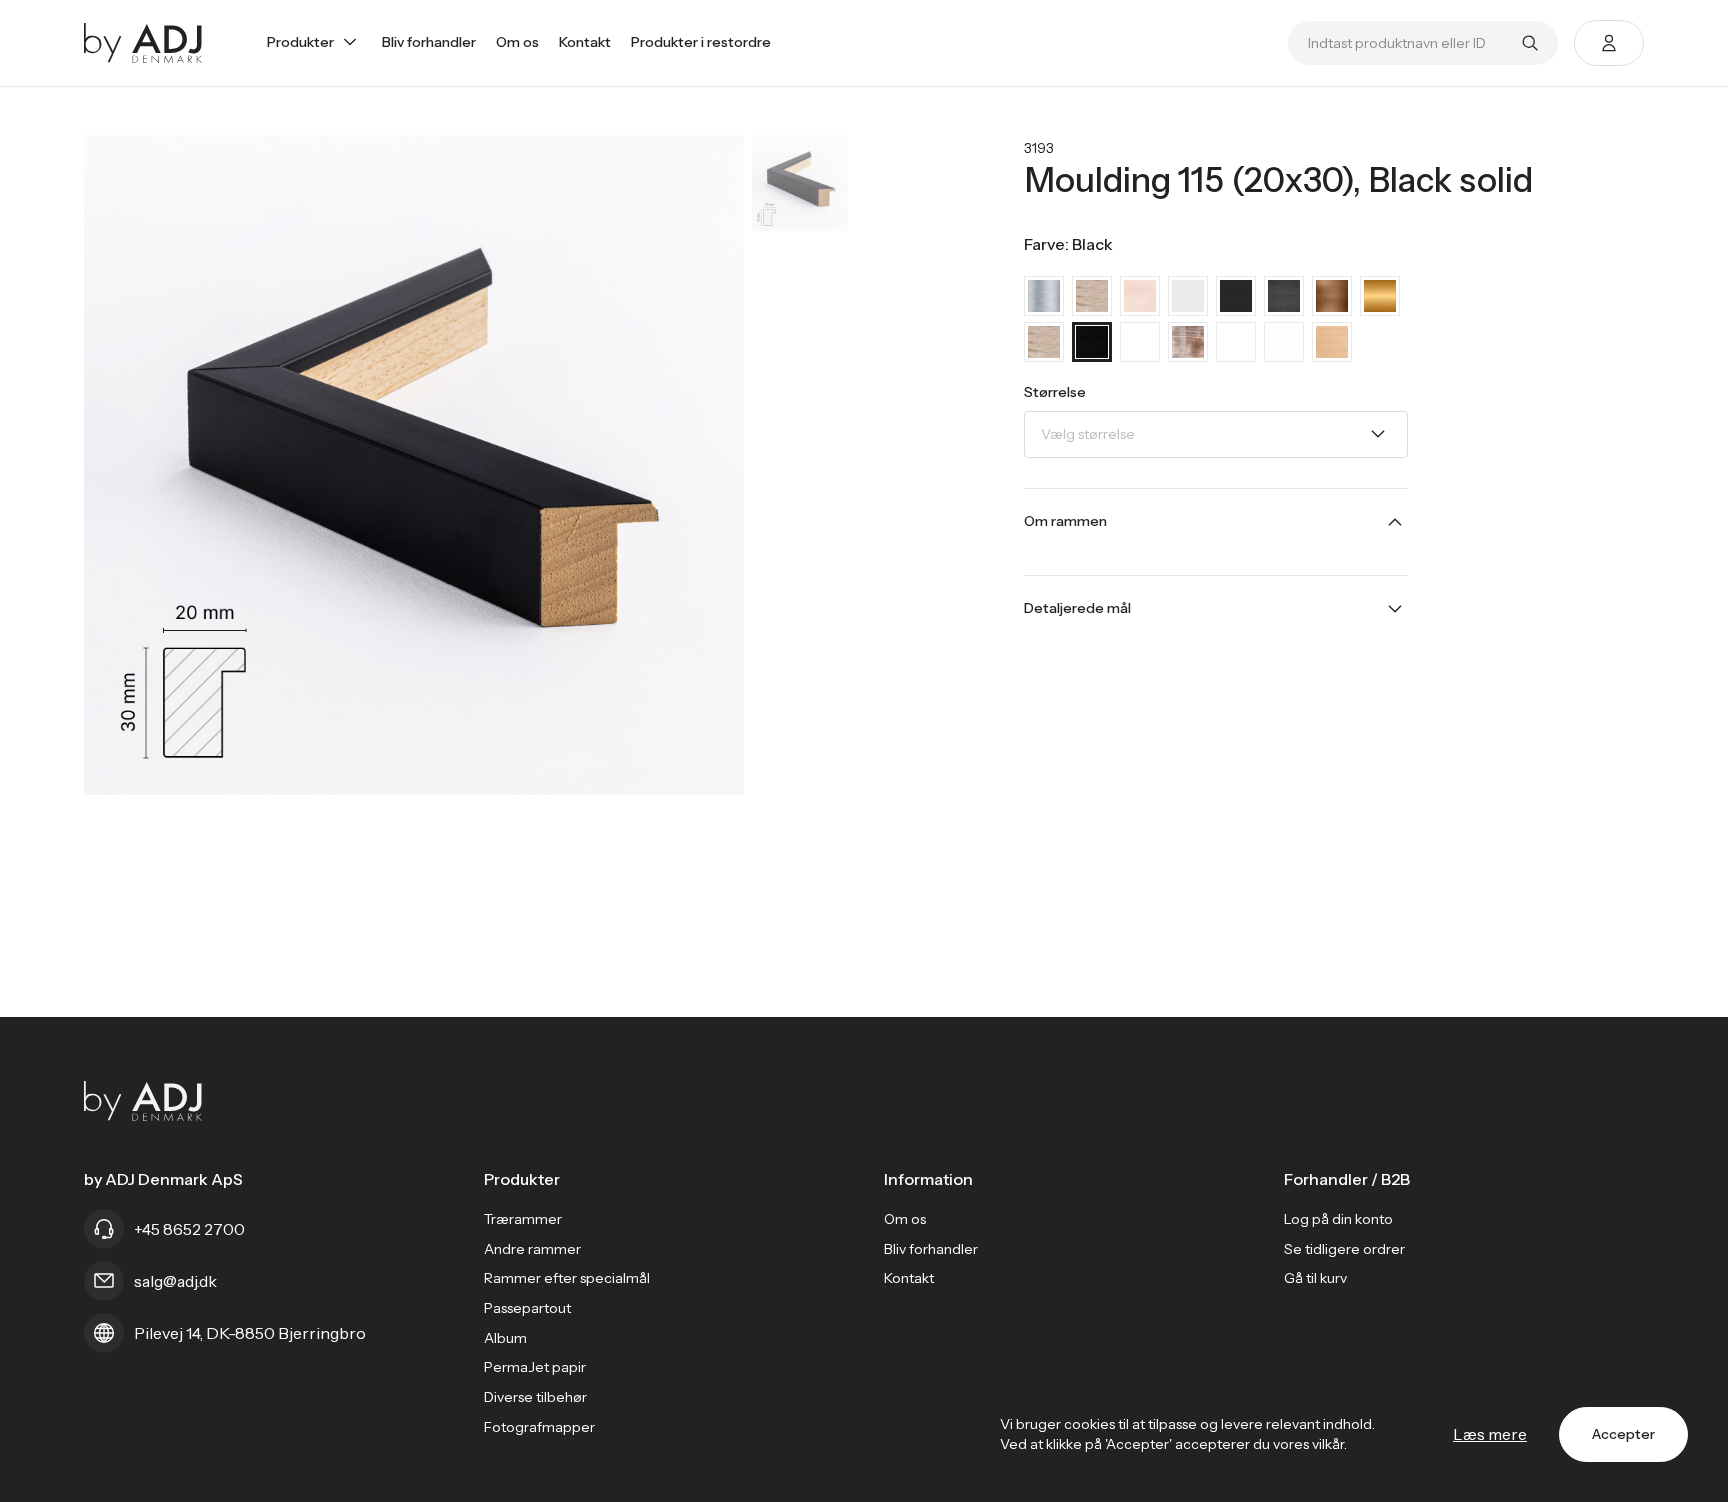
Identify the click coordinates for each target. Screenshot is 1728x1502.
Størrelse (1055, 392)
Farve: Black (1068, 244)
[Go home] (143, 43)
